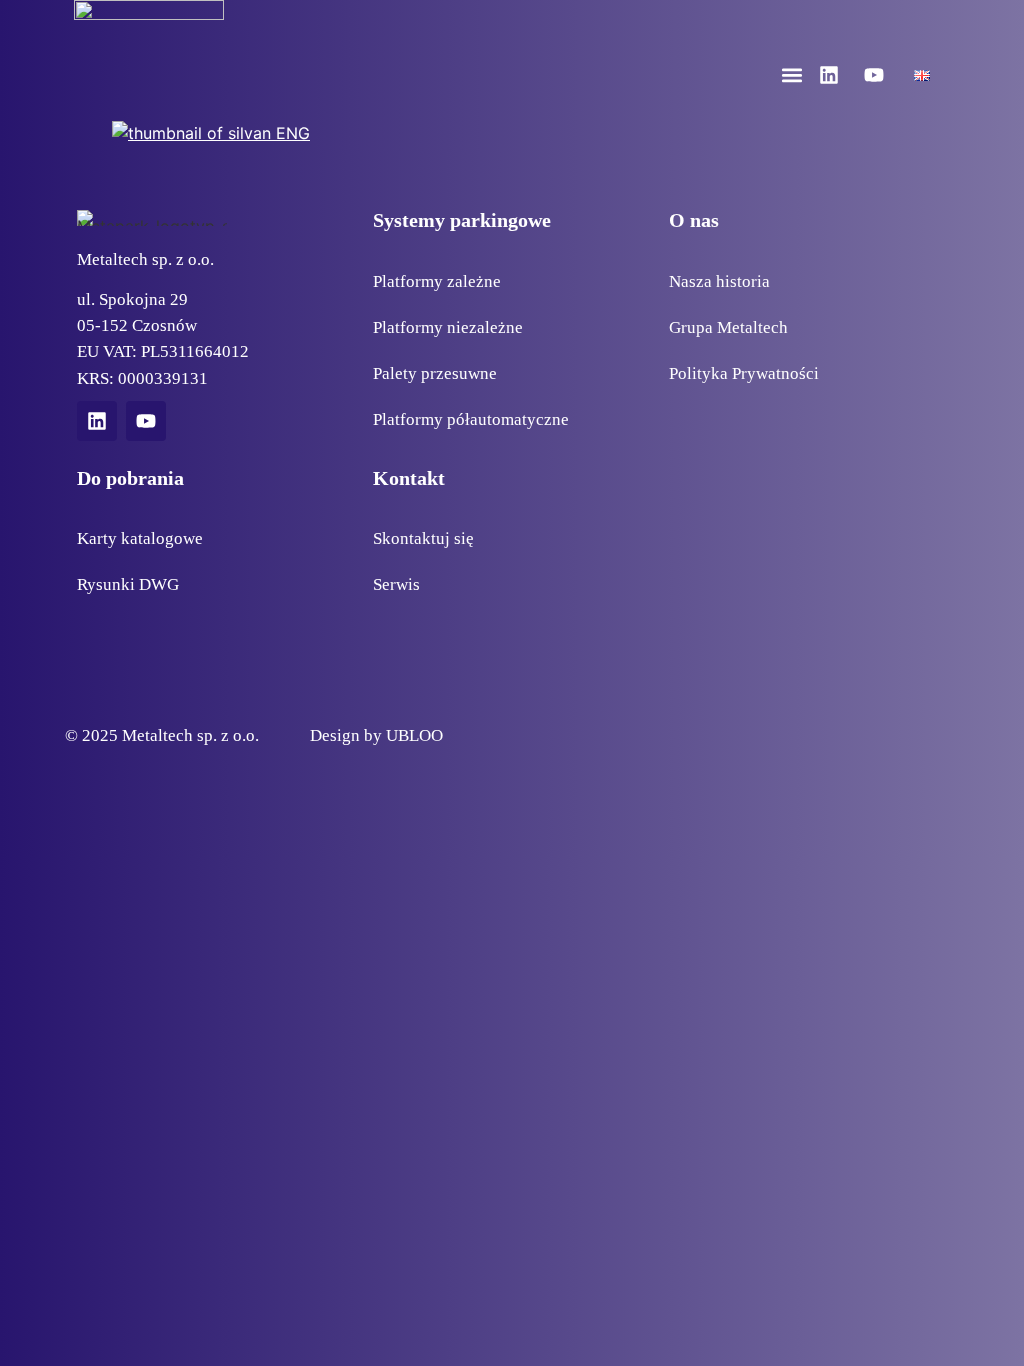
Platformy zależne (437, 281)
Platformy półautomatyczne (471, 419)
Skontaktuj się (423, 538)
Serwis (396, 584)
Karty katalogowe (140, 538)
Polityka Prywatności (744, 373)
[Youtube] (874, 75)
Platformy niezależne (448, 327)
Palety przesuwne (435, 373)
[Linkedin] (829, 75)
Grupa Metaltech (728, 327)
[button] (792, 75)
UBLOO (414, 735)
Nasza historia (719, 281)
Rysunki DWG (128, 584)
